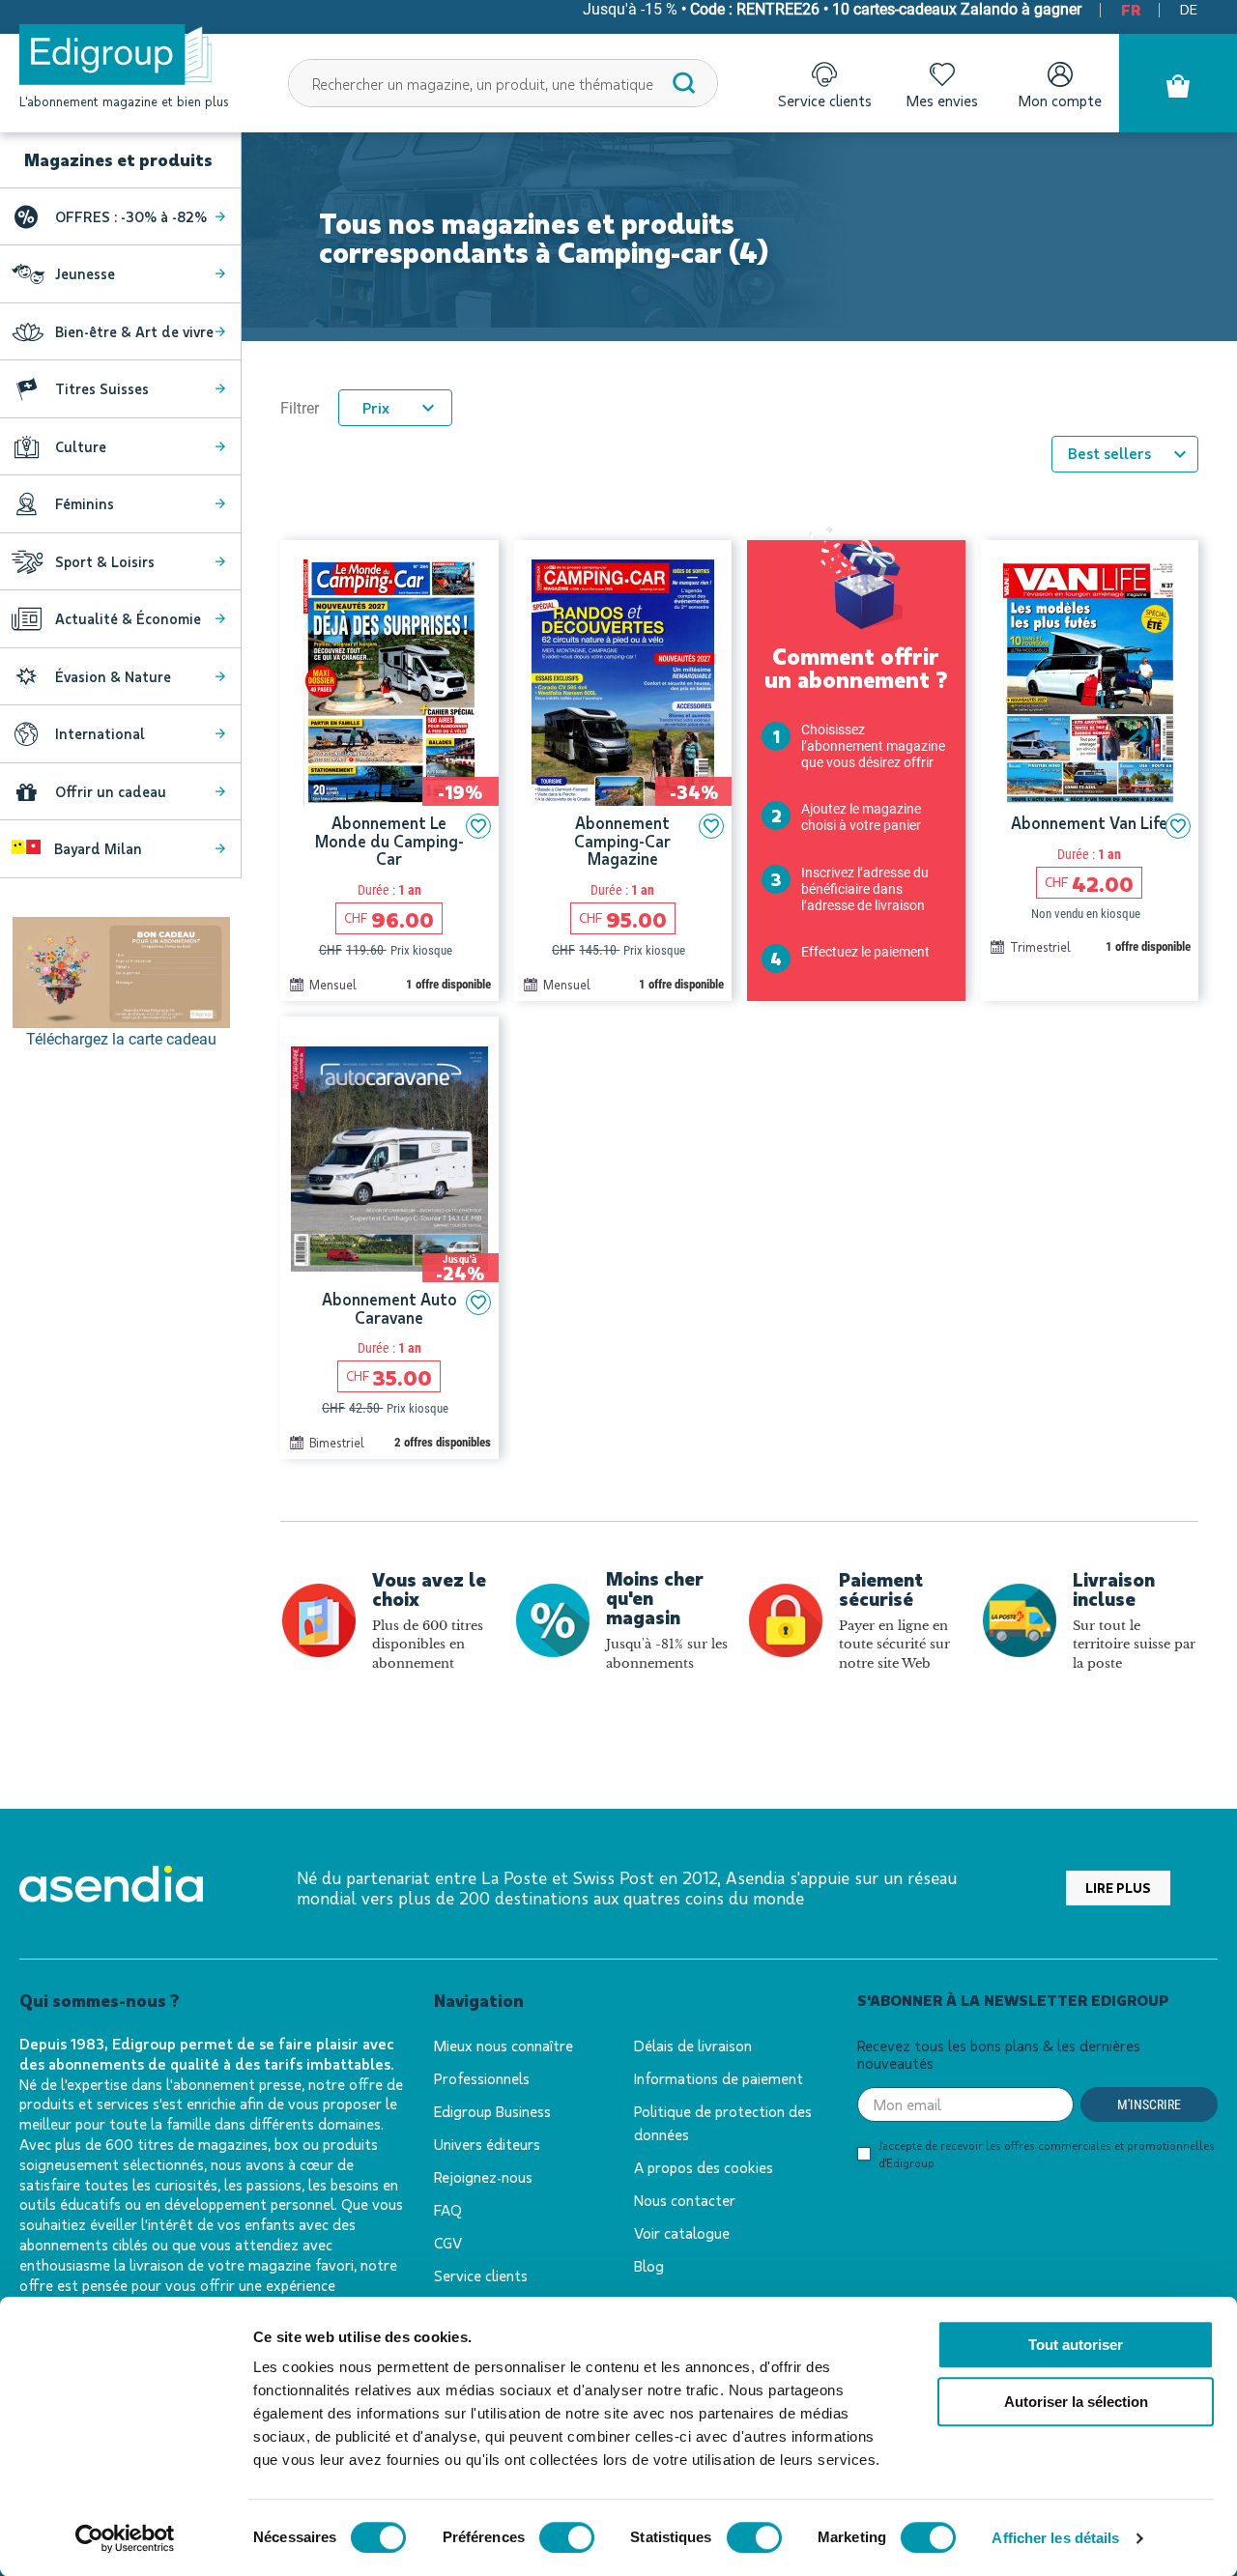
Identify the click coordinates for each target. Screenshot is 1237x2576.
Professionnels (482, 2078)
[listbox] (1125, 454)
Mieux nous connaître (503, 2045)
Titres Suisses (102, 388)
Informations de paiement (719, 2078)
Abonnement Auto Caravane (389, 1308)
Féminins (85, 503)
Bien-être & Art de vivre (134, 331)
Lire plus (1118, 1888)
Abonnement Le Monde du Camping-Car (389, 841)
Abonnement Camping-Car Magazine (622, 841)
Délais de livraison (693, 2045)
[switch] (567, 2537)
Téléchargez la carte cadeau (121, 1039)
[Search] (684, 83)
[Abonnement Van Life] (1090, 683)
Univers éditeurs (487, 2144)
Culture (81, 446)
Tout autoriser (1076, 2345)
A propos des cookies (704, 2167)
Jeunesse (85, 273)
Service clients (481, 2275)
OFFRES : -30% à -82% (131, 216)
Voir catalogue (682, 2233)
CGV (448, 2242)
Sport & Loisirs (105, 561)
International (100, 733)
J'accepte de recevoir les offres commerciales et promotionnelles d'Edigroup (1047, 2154)
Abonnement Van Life (1089, 823)
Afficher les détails (1055, 2538)
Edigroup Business (492, 2111)
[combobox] (503, 83)
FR (1131, 9)
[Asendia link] (111, 1888)
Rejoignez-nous (483, 2176)
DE (1189, 9)
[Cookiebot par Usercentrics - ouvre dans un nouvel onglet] (125, 2538)
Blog (649, 2265)
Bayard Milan (96, 848)
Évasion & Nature (113, 676)
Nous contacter (685, 2200)
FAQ (448, 2209)
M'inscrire (1149, 2104)
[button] (478, 826)
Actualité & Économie (128, 618)
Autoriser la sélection (1076, 2402)
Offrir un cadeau (111, 791)
